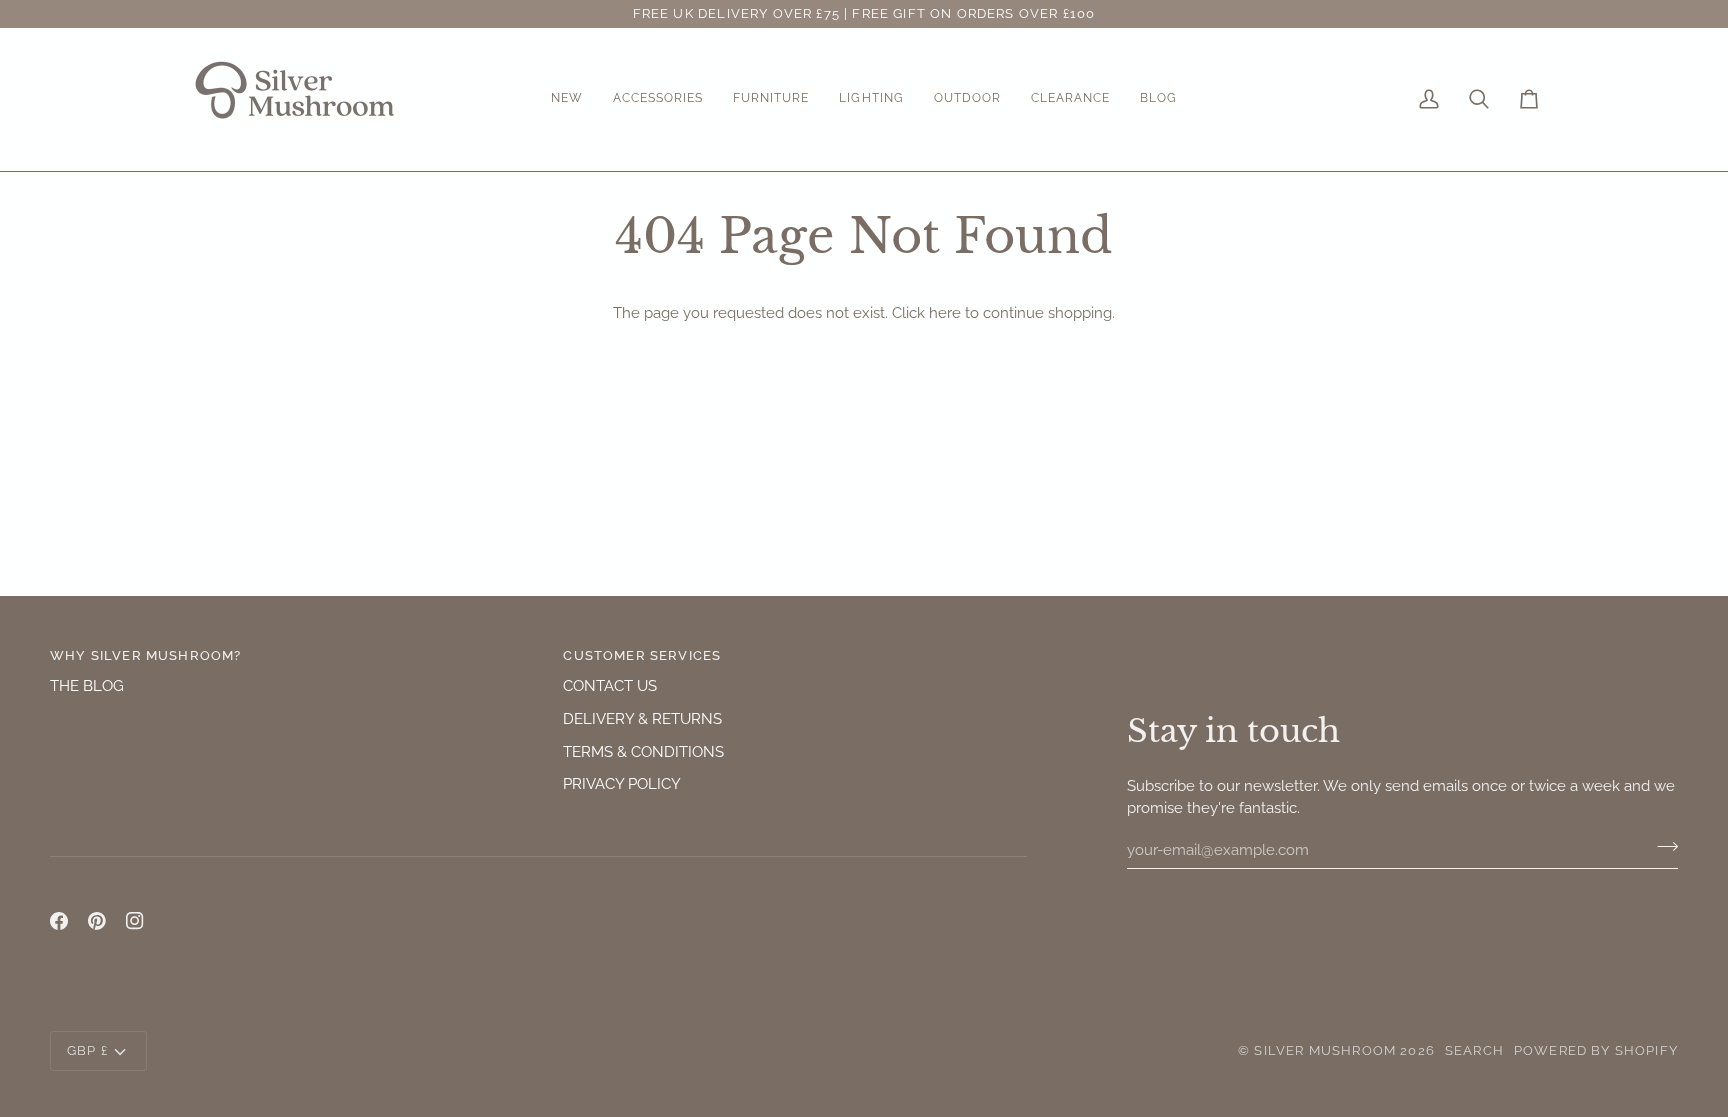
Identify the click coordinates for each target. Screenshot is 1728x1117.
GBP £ (87, 1050)
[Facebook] (59, 921)
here (945, 312)
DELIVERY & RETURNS (642, 718)
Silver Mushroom (1325, 1050)
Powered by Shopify (1596, 1050)
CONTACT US (610, 685)
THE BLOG (87, 685)
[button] (567, 99)
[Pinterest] (97, 921)
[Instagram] (135, 921)
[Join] (1661, 847)
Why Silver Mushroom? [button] (145, 655)
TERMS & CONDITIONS (643, 751)
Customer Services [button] (642, 655)
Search (1474, 1050)
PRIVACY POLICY (622, 783)
